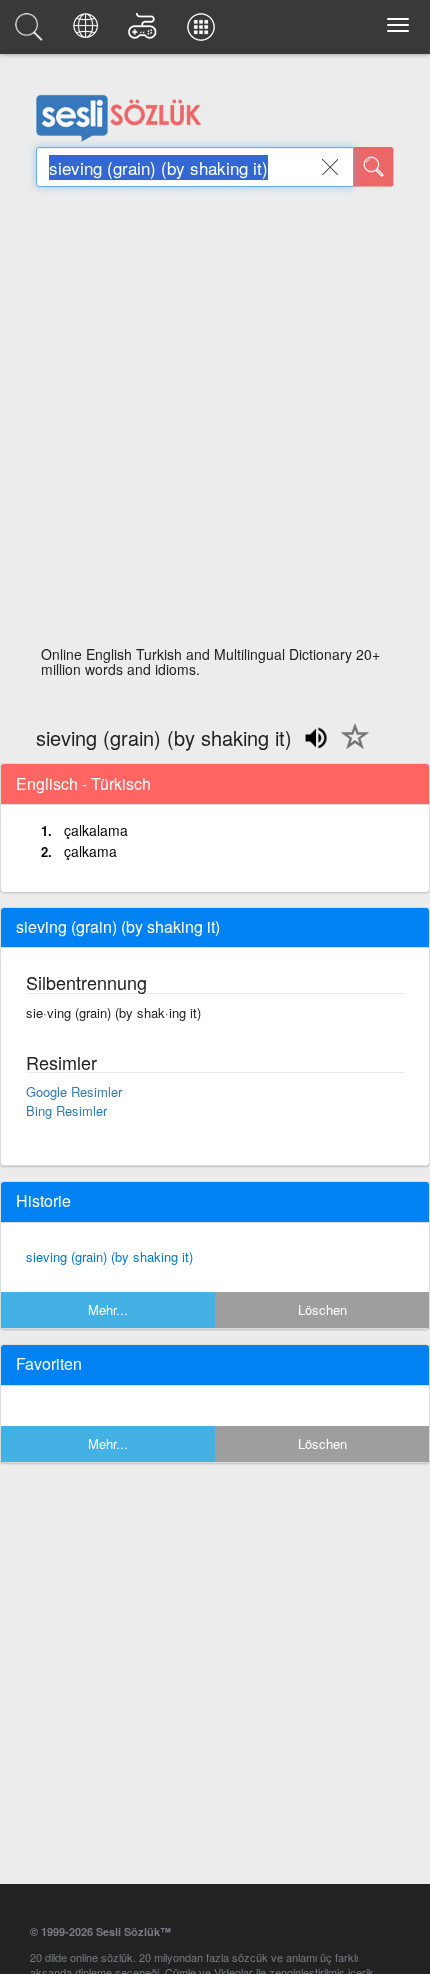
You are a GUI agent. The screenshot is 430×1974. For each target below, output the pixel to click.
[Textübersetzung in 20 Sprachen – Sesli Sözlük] (88, 32)
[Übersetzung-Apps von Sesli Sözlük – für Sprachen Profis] (204, 32)
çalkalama (96, 830)
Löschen (322, 1309)
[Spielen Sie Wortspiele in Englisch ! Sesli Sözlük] (145, 32)
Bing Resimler (66, 1110)
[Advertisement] (215, 422)
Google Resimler (74, 1091)
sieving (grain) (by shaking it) (109, 1256)
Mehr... (108, 1309)
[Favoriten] (350, 748)
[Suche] (374, 167)
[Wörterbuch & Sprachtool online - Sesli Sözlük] (32, 32)
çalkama (90, 851)
